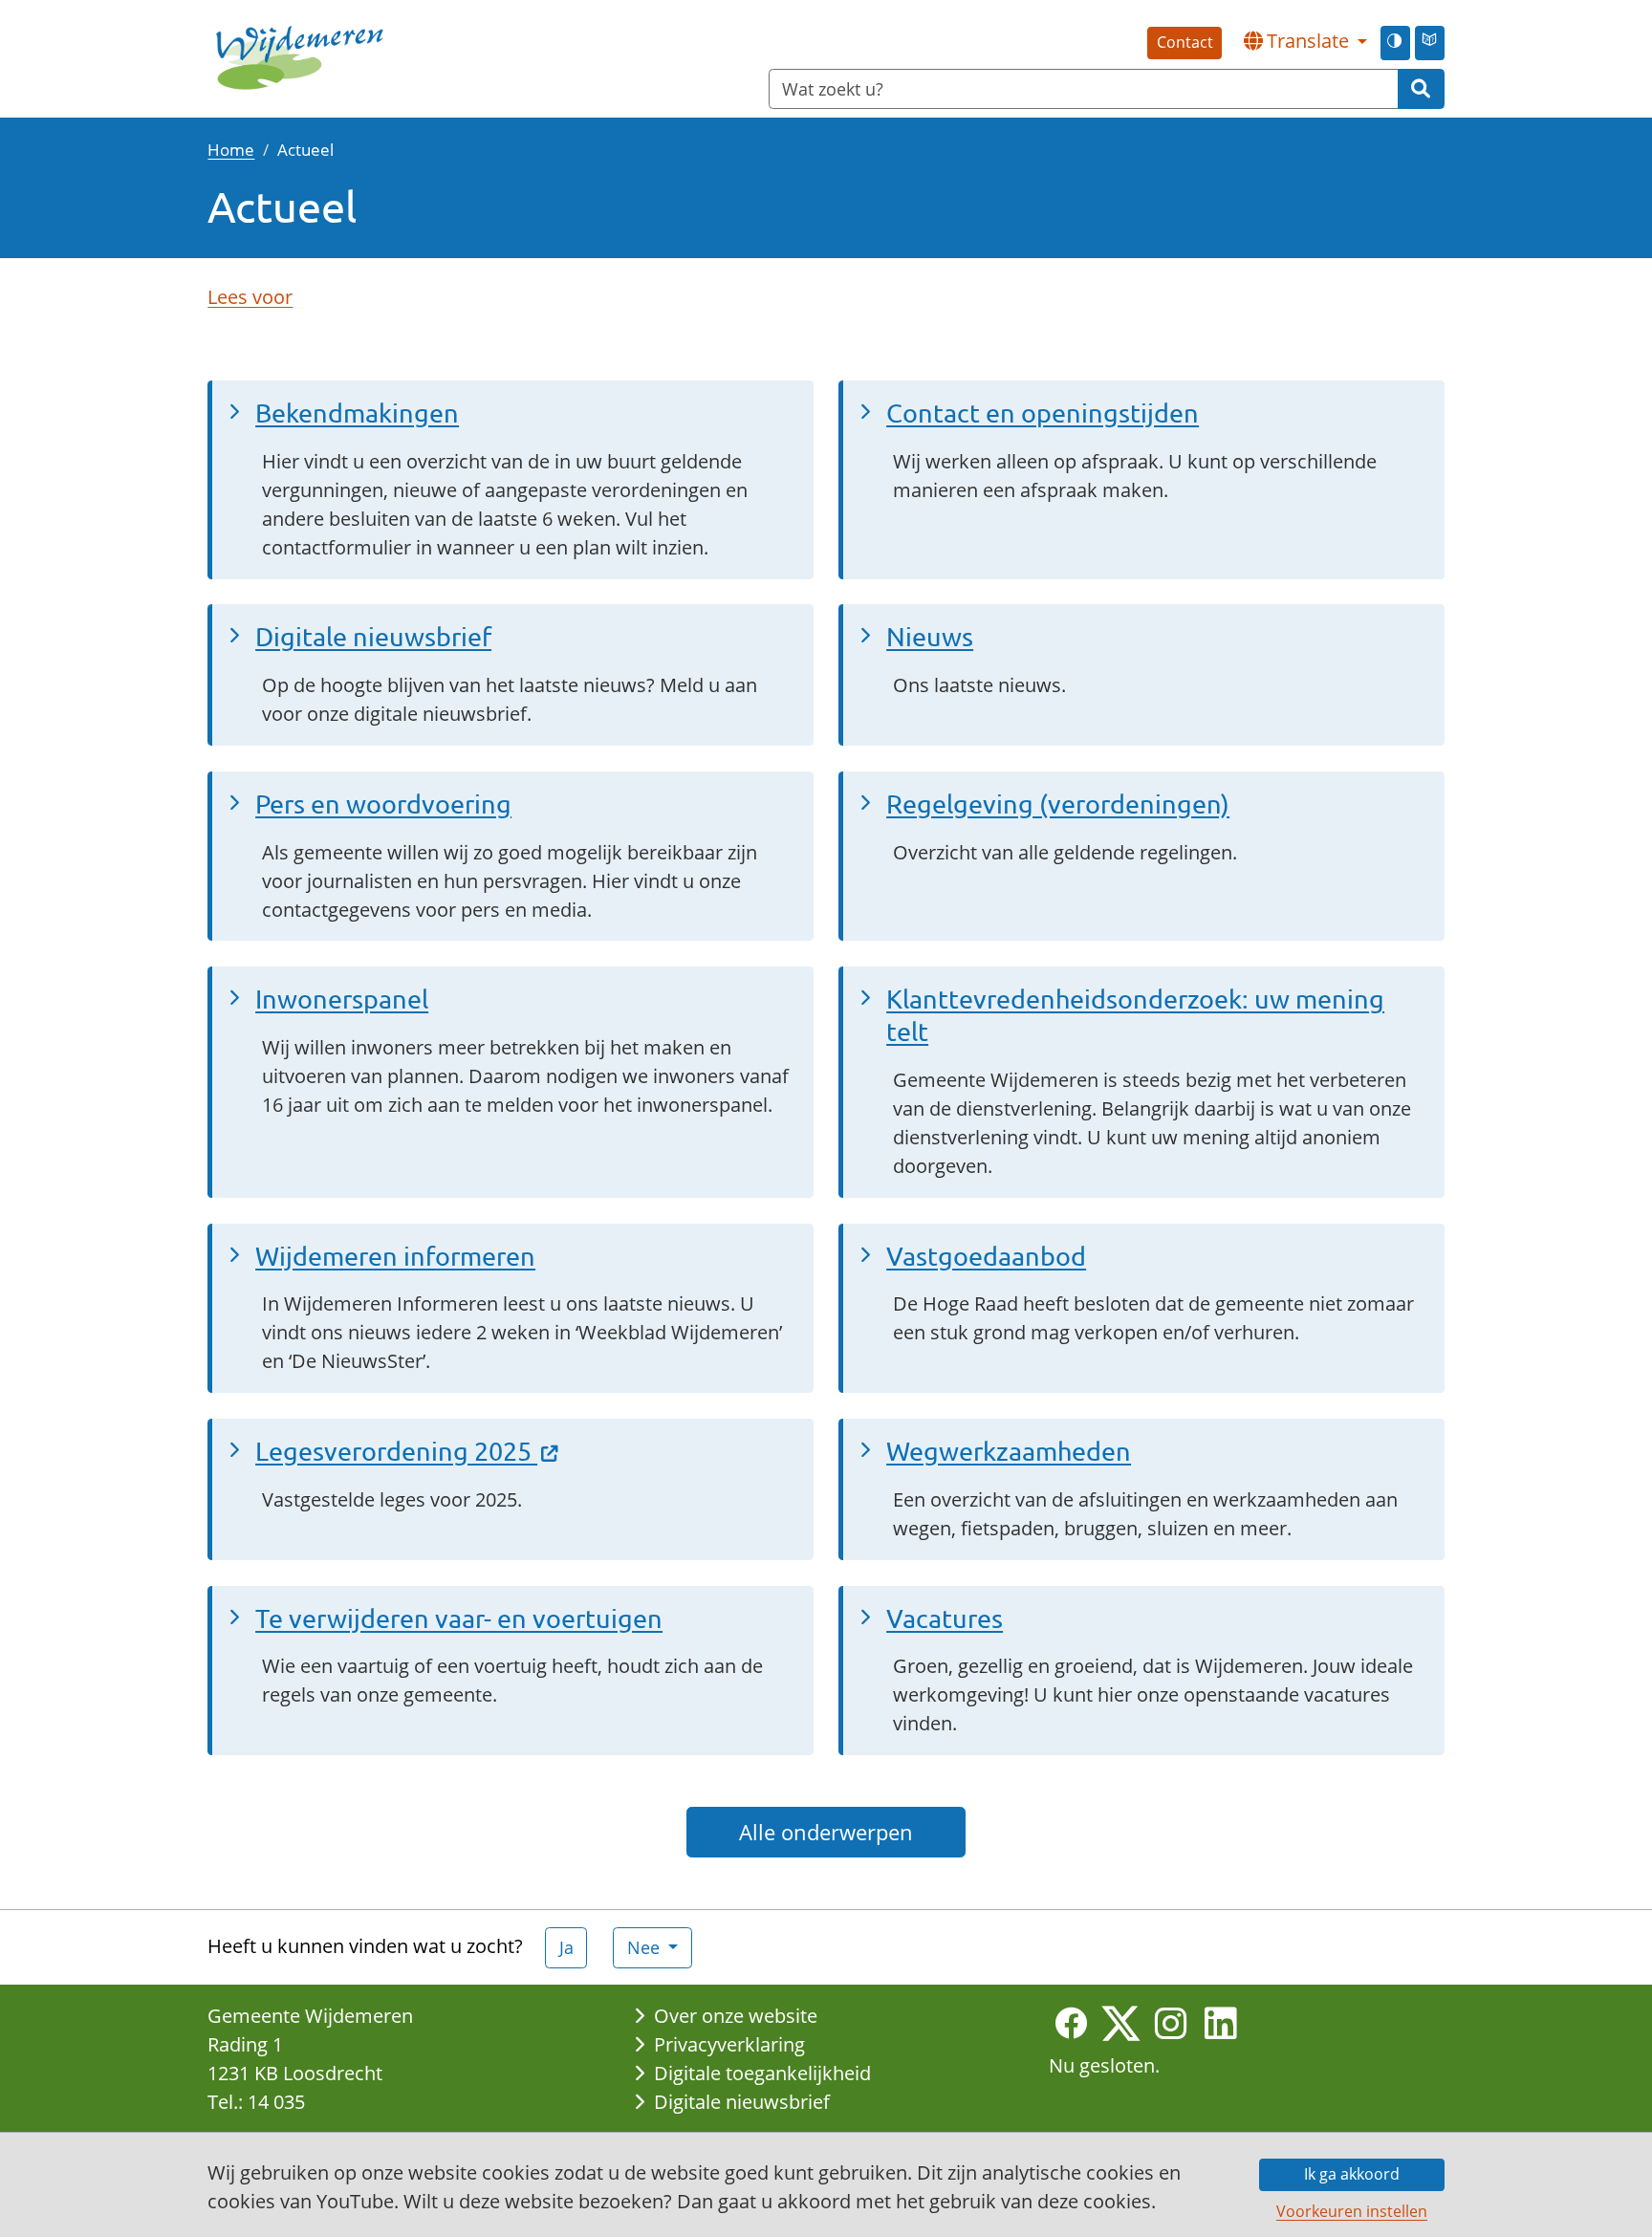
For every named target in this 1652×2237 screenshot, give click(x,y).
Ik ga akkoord (1352, 2174)
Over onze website (736, 2016)
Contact (1185, 42)
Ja (566, 1947)
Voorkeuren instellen (1352, 2211)
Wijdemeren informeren (395, 1256)
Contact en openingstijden (1043, 413)
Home (231, 149)
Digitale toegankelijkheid (762, 2073)
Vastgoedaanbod (986, 1256)
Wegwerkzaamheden (1009, 1451)
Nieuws (930, 636)
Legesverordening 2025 (396, 1451)
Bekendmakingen (357, 413)
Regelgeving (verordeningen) (1058, 804)
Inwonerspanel (342, 999)
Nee (646, 1947)
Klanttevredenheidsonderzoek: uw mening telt (1135, 1015)
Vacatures (945, 1618)
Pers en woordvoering (383, 804)
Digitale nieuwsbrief (373, 636)
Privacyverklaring (729, 2044)
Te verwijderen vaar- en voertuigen (459, 1618)
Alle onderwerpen (826, 1832)
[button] (1305, 41)
